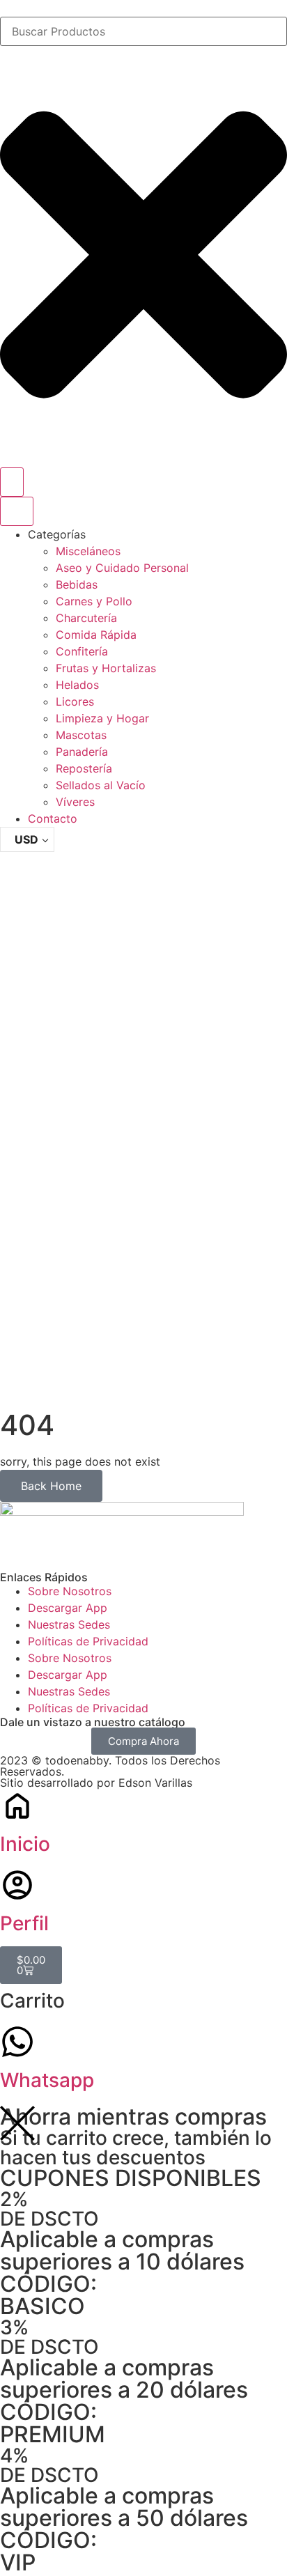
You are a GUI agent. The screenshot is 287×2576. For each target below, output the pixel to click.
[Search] (12, 482)
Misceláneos (88, 551)
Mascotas (81, 735)
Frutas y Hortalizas (106, 668)
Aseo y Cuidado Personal (122, 568)
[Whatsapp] (17, 2042)
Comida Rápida (96, 635)
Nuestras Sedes (69, 1624)
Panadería (82, 752)
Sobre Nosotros (70, 1591)
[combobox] (143, 31)
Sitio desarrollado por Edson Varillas (96, 1783)
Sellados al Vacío (101, 785)
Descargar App (68, 1608)
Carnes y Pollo (94, 601)
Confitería (82, 651)
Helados (77, 685)
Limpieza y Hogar (102, 718)
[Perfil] (17, 1885)
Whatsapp (47, 2080)
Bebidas (77, 584)
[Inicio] (17, 1806)
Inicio (25, 1844)
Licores (75, 701)
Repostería (84, 768)
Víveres (75, 802)
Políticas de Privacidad (88, 1641)
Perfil (24, 1923)
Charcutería (86, 618)
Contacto (53, 818)
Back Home (51, 1486)
